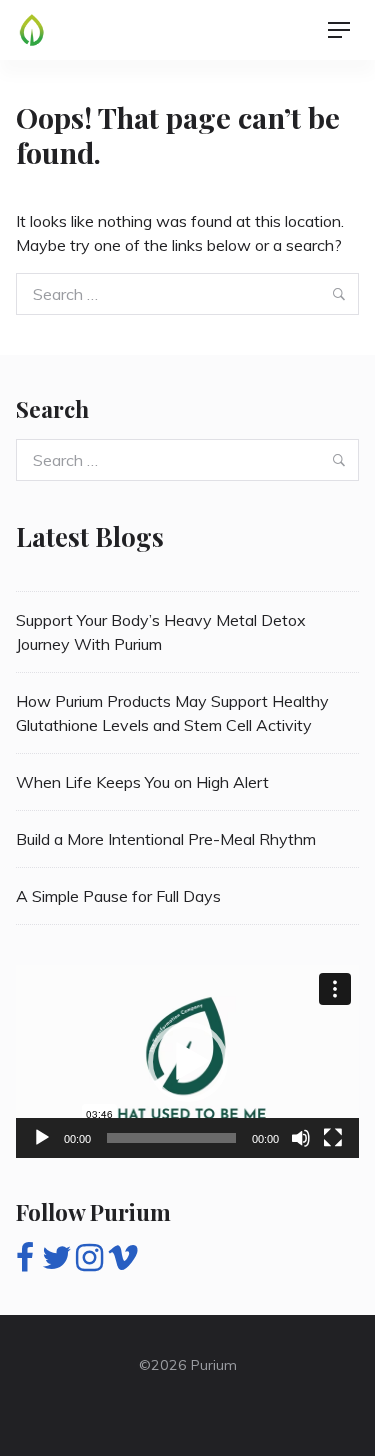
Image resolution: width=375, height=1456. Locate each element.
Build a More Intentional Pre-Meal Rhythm (166, 839)
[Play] (42, 1138)
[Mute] (301, 1138)
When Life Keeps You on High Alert (142, 782)
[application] (187, 1061)
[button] (188, 1062)
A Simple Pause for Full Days (118, 896)
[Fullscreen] (333, 1138)
